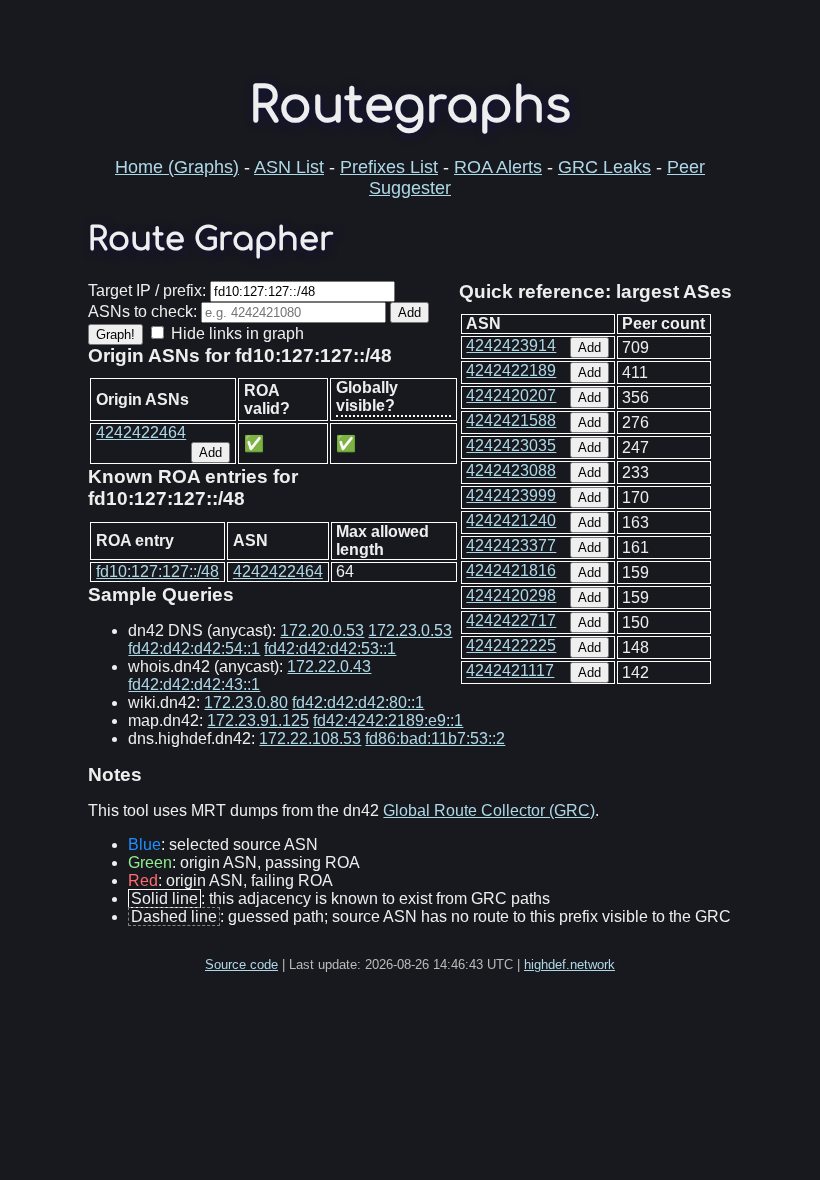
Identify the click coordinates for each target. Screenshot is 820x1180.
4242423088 (511, 470)
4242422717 (511, 620)
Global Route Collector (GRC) (489, 810)
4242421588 (511, 420)
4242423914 (511, 345)
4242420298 (511, 595)
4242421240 (511, 520)
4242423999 (511, 495)
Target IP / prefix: (147, 290)
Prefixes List (389, 167)
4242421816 (511, 570)
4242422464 (141, 432)
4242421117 (510, 670)
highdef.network (569, 964)
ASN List (289, 167)
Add (589, 347)
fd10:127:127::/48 (157, 571)
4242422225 (511, 645)
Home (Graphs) (177, 167)
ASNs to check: (142, 311)
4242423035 (511, 445)
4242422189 (511, 370)
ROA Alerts (498, 167)
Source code (241, 964)
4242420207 (511, 395)
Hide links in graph (237, 333)
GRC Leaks (604, 167)
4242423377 (511, 545)
